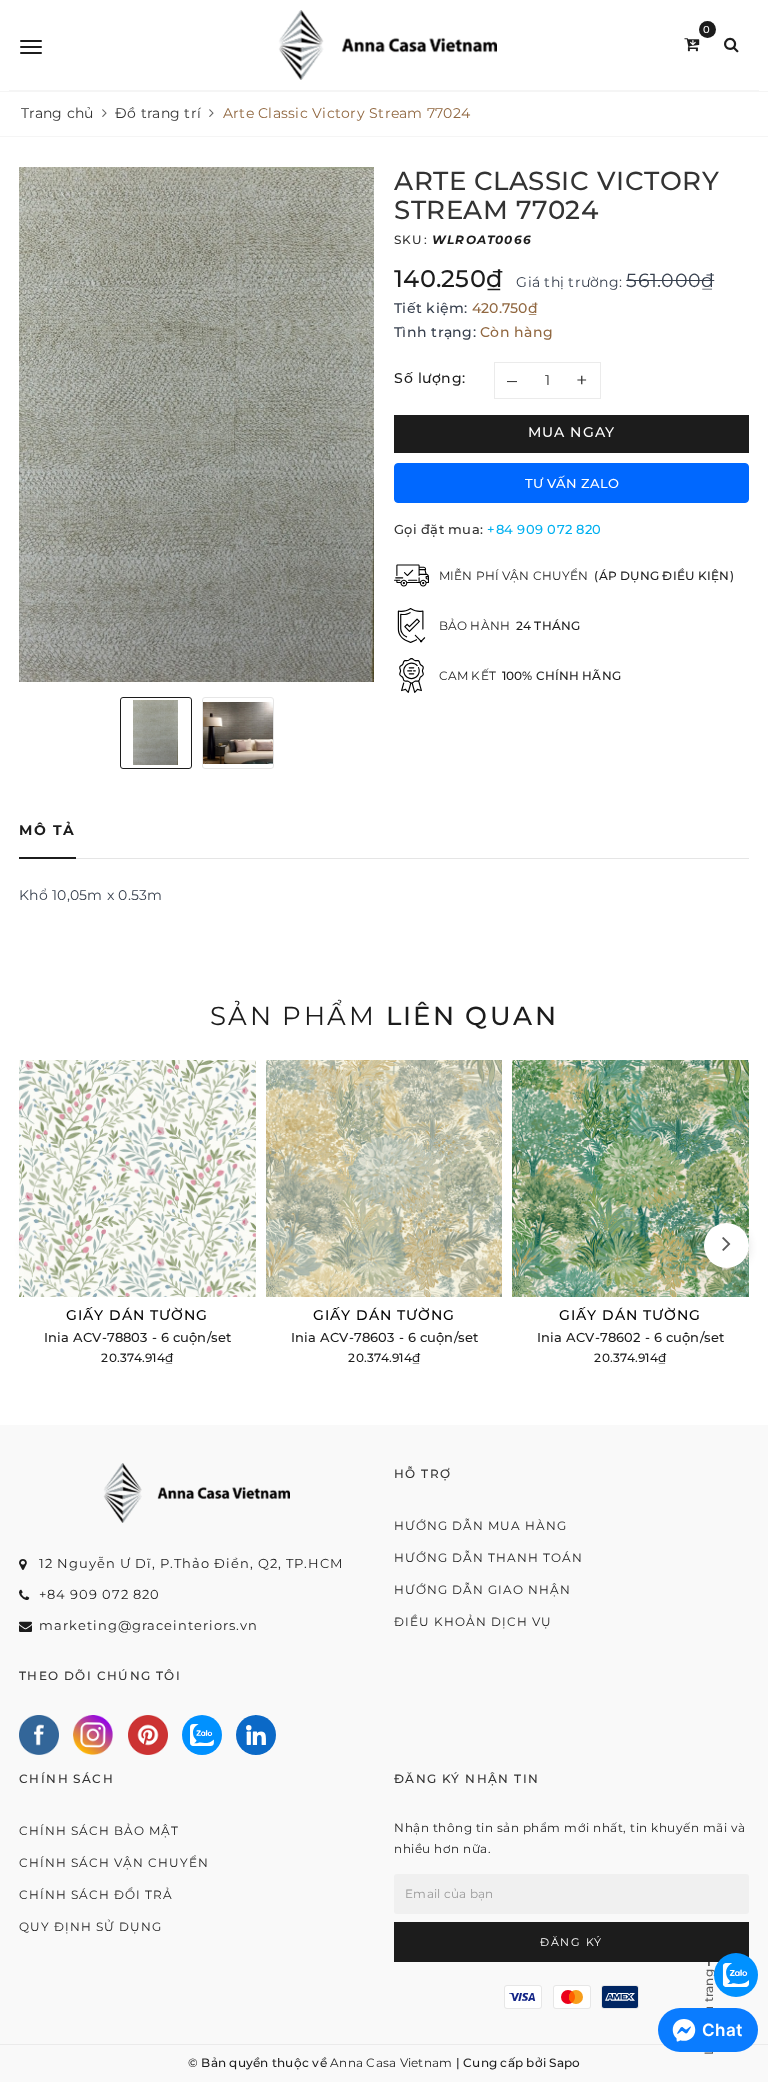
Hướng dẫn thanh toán (488, 1557)
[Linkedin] (256, 1735)
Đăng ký (571, 1942)
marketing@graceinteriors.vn (148, 1625)
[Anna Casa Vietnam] (387, 45)
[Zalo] (202, 1735)
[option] (196, 424)
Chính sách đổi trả (96, 1894)
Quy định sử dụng (90, 1926)
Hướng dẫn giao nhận (482, 1589)
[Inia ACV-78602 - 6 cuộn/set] (630, 1215)
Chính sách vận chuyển (114, 1862)
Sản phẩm (384, 1016)
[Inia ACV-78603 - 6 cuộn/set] (384, 1215)
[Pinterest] (148, 1735)
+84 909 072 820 (544, 529)
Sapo (564, 2062)
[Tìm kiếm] (731, 44)
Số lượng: (430, 378)
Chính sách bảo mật (99, 1830)
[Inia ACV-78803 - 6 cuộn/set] (137, 1215)
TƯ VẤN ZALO (572, 483)
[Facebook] (39, 1735)
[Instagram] (93, 1735)
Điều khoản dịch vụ (473, 1621)
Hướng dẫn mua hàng (480, 1525)
